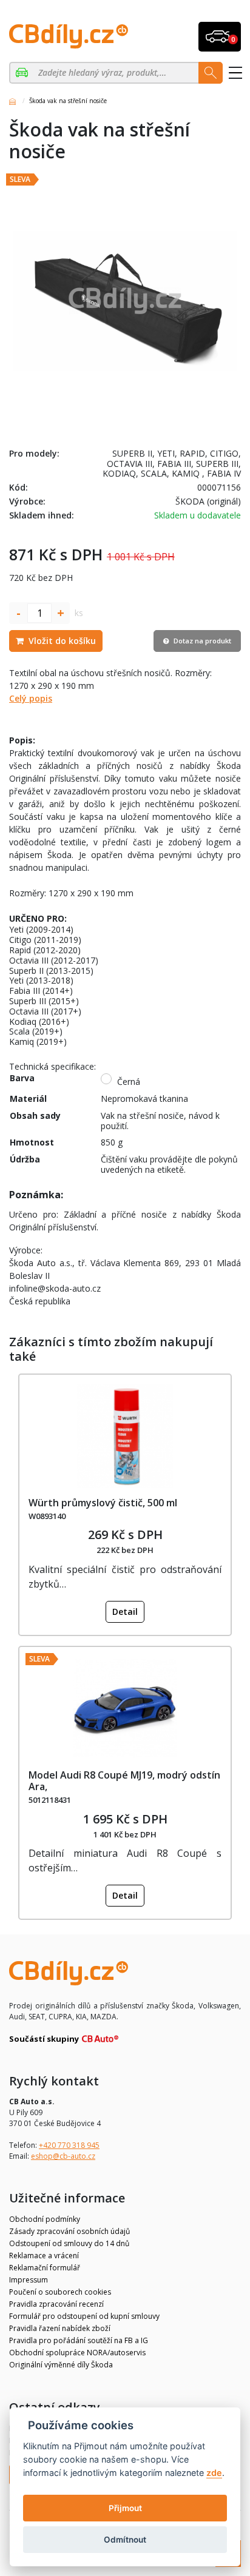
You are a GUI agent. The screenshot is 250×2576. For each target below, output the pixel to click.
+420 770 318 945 (69, 2145)
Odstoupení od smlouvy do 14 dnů (69, 2243)
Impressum (29, 2280)
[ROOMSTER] (23, 73)
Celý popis (31, 698)
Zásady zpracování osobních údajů (69, 2231)
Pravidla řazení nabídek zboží (60, 2328)
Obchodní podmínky (45, 2219)
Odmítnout (125, 2540)
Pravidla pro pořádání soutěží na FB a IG (79, 2340)
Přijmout (125, 2508)
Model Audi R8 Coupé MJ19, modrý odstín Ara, (124, 1781)
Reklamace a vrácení (44, 2256)
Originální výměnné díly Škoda (61, 2365)
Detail (125, 1612)
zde (214, 2473)
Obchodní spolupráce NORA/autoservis (77, 2353)
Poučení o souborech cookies (60, 2292)
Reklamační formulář (45, 2268)
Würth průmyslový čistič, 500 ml (103, 1503)
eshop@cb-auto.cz (63, 2156)
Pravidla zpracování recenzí (56, 2304)
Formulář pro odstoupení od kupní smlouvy (84, 2316)
